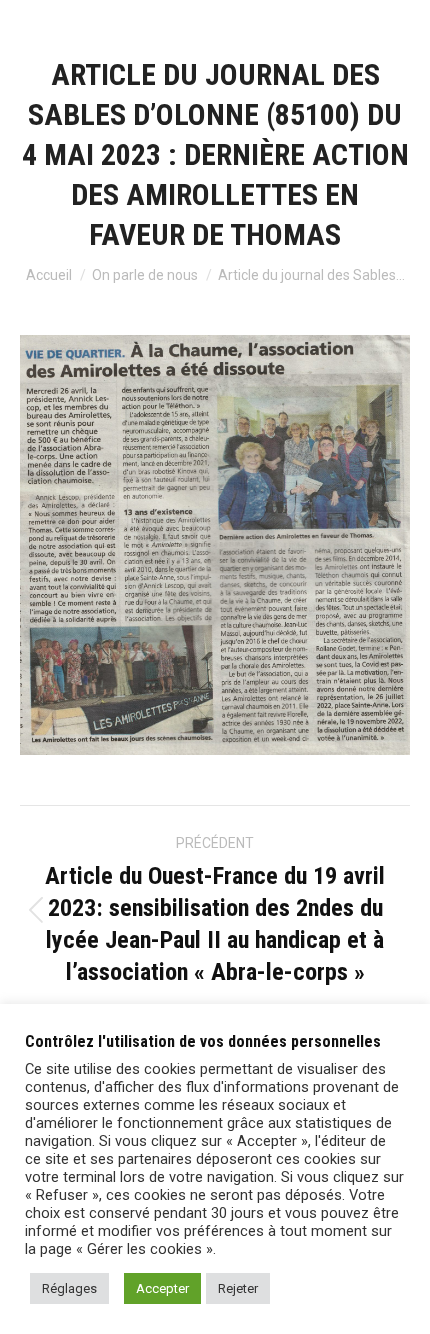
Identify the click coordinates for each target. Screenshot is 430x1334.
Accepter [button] (162, 1288)
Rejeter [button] (238, 1288)
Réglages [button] (69, 1288)
